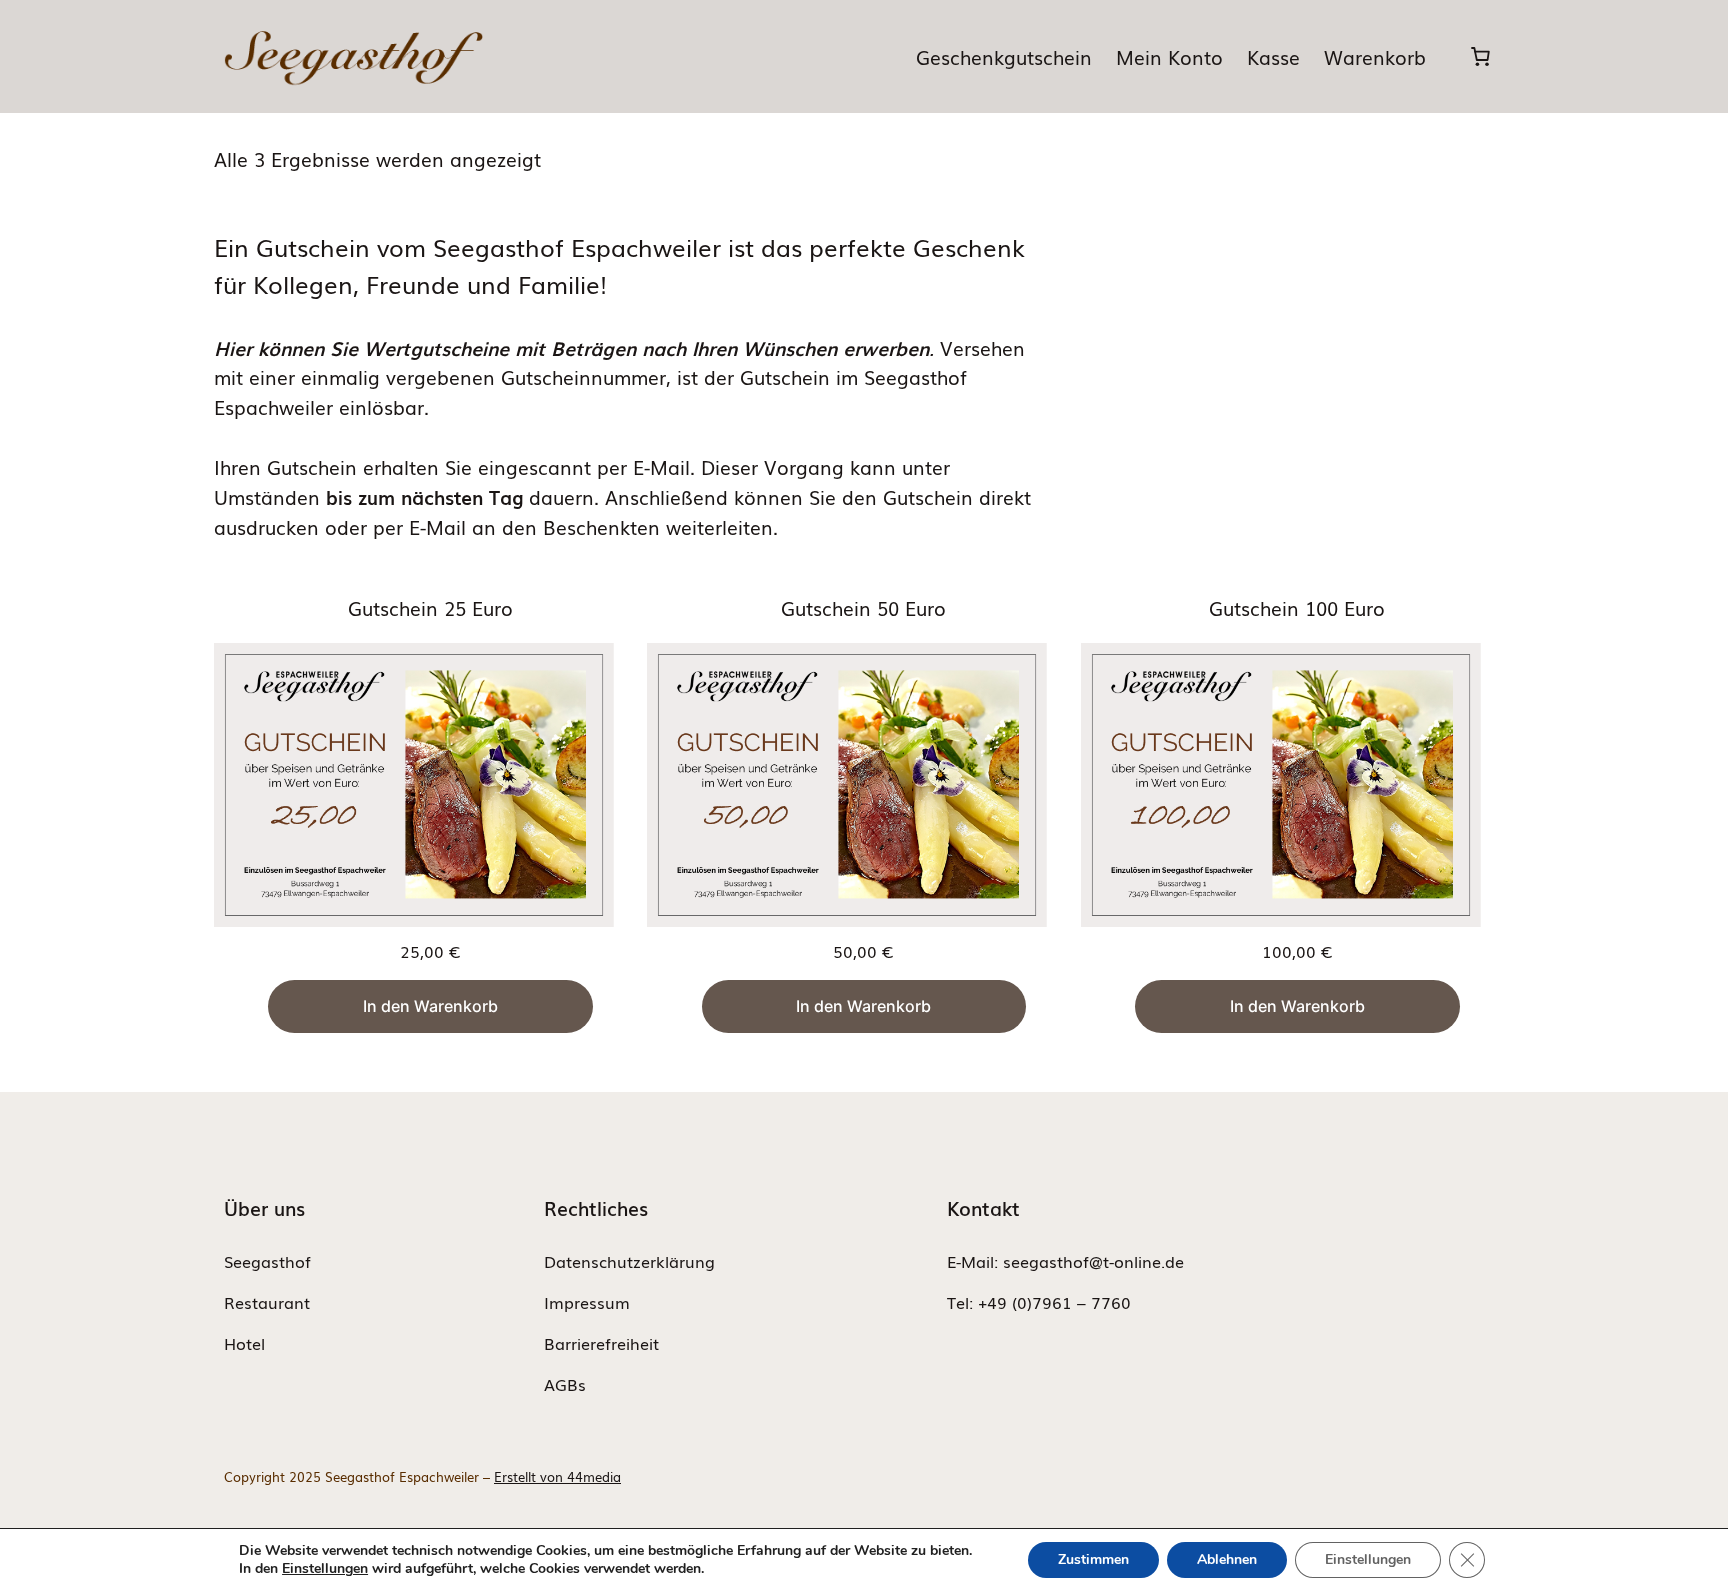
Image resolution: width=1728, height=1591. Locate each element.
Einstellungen (325, 1569)
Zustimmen (1093, 1559)
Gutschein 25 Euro (430, 607)
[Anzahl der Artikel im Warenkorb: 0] (1480, 57)
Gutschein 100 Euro (1297, 607)
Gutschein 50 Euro (863, 607)
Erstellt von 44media (557, 1476)
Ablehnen (1227, 1559)
